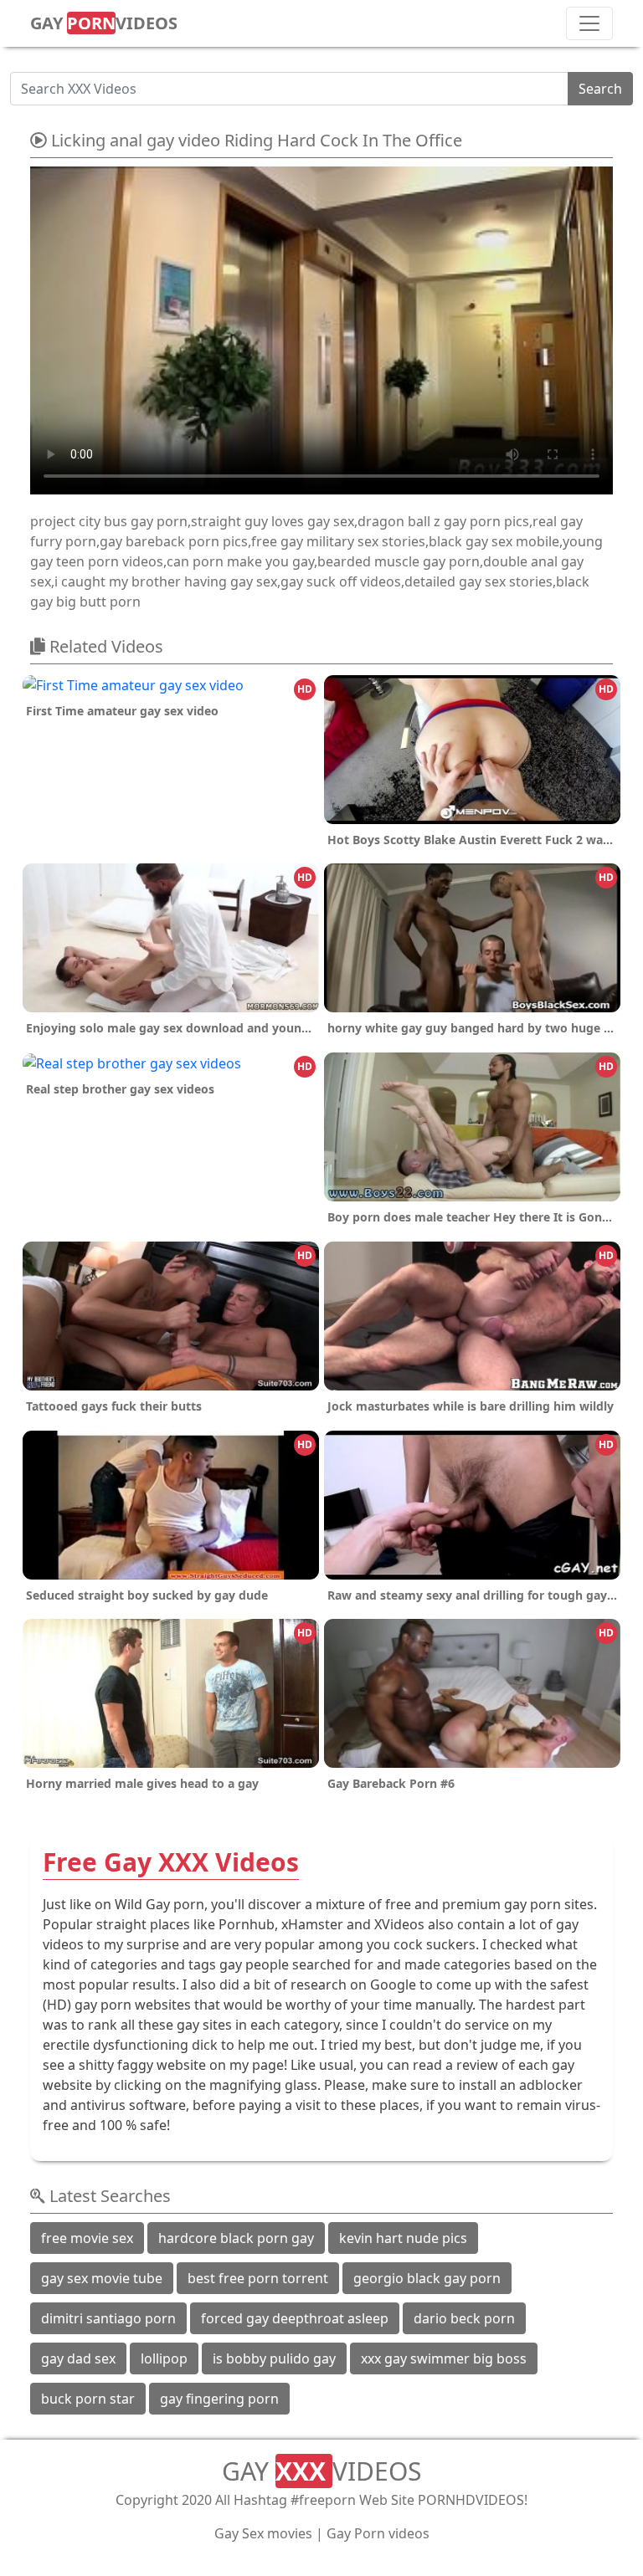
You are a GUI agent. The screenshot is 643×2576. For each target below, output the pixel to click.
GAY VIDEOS (104, 23)
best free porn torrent (258, 2278)
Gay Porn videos (378, 2533)
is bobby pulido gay (274, 2358)
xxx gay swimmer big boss (444, 2358)
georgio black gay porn (427, 2278)
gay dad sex (78, 2358)
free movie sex (87, 2238)
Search (600, 89)
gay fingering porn (219, 2399)
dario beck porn (464, 2318)
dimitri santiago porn (108, 2318)
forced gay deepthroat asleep (295, 2318)
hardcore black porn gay (236, 2238)
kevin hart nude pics (403, 2238)
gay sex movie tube (102, 2278)
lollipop (164, 2358)
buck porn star (88, 2399)
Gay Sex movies (263, 2533)
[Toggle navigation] (589, 23)
